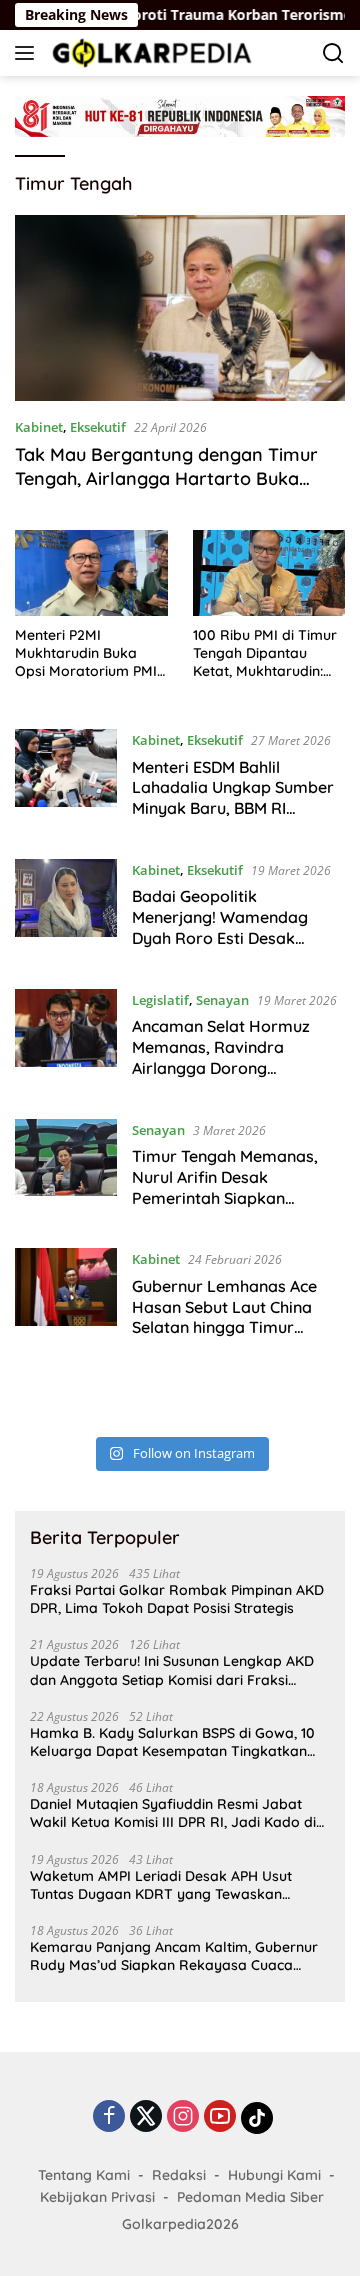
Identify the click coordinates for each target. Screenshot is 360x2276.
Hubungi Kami (274, 2175)
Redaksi (179, 2175)
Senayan (222, 1000)
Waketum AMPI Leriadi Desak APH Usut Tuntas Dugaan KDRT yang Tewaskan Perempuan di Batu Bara (161, 1885)
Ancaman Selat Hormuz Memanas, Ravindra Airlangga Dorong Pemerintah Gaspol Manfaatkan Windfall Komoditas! (221, 1078)
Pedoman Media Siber (250, 2197)
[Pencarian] (333, 53)
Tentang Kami (84, 2175)
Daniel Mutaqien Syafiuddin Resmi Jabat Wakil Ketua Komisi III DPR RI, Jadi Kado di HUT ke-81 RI (173, 1813)
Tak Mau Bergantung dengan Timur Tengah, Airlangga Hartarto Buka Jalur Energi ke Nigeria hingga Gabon (174, 478)
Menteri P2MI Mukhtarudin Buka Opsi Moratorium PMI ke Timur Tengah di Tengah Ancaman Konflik (86, 653)
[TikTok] (257, 2118)
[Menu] (28, 53)
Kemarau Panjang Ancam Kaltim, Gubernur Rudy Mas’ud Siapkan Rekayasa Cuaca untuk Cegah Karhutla (174, 1956)
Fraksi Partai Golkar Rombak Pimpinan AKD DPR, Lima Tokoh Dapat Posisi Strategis (177, 1599)
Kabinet (39, 427)
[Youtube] (220, 2117)
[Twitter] (146, 2117)
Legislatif (160, 1000)
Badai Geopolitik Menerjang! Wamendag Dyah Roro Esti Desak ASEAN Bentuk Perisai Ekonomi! (220, 937)
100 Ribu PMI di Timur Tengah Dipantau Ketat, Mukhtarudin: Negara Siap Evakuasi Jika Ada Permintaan (267, 653)
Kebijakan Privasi (97, 2197)
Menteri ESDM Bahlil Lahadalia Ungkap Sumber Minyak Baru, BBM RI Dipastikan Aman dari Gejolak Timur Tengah (233, 808)
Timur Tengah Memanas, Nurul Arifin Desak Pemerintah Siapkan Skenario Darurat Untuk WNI (225, 1197)
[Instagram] (183, 2117)
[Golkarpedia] (149, 52)
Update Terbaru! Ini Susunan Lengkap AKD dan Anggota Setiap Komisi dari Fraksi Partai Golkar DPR (172, 1670)
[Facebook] (109, 2117)
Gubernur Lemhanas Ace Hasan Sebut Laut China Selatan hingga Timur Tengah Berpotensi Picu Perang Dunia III (224, 1327)
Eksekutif (98, 427)
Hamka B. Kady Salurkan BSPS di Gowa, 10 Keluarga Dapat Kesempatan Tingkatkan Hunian (172, 1742)
